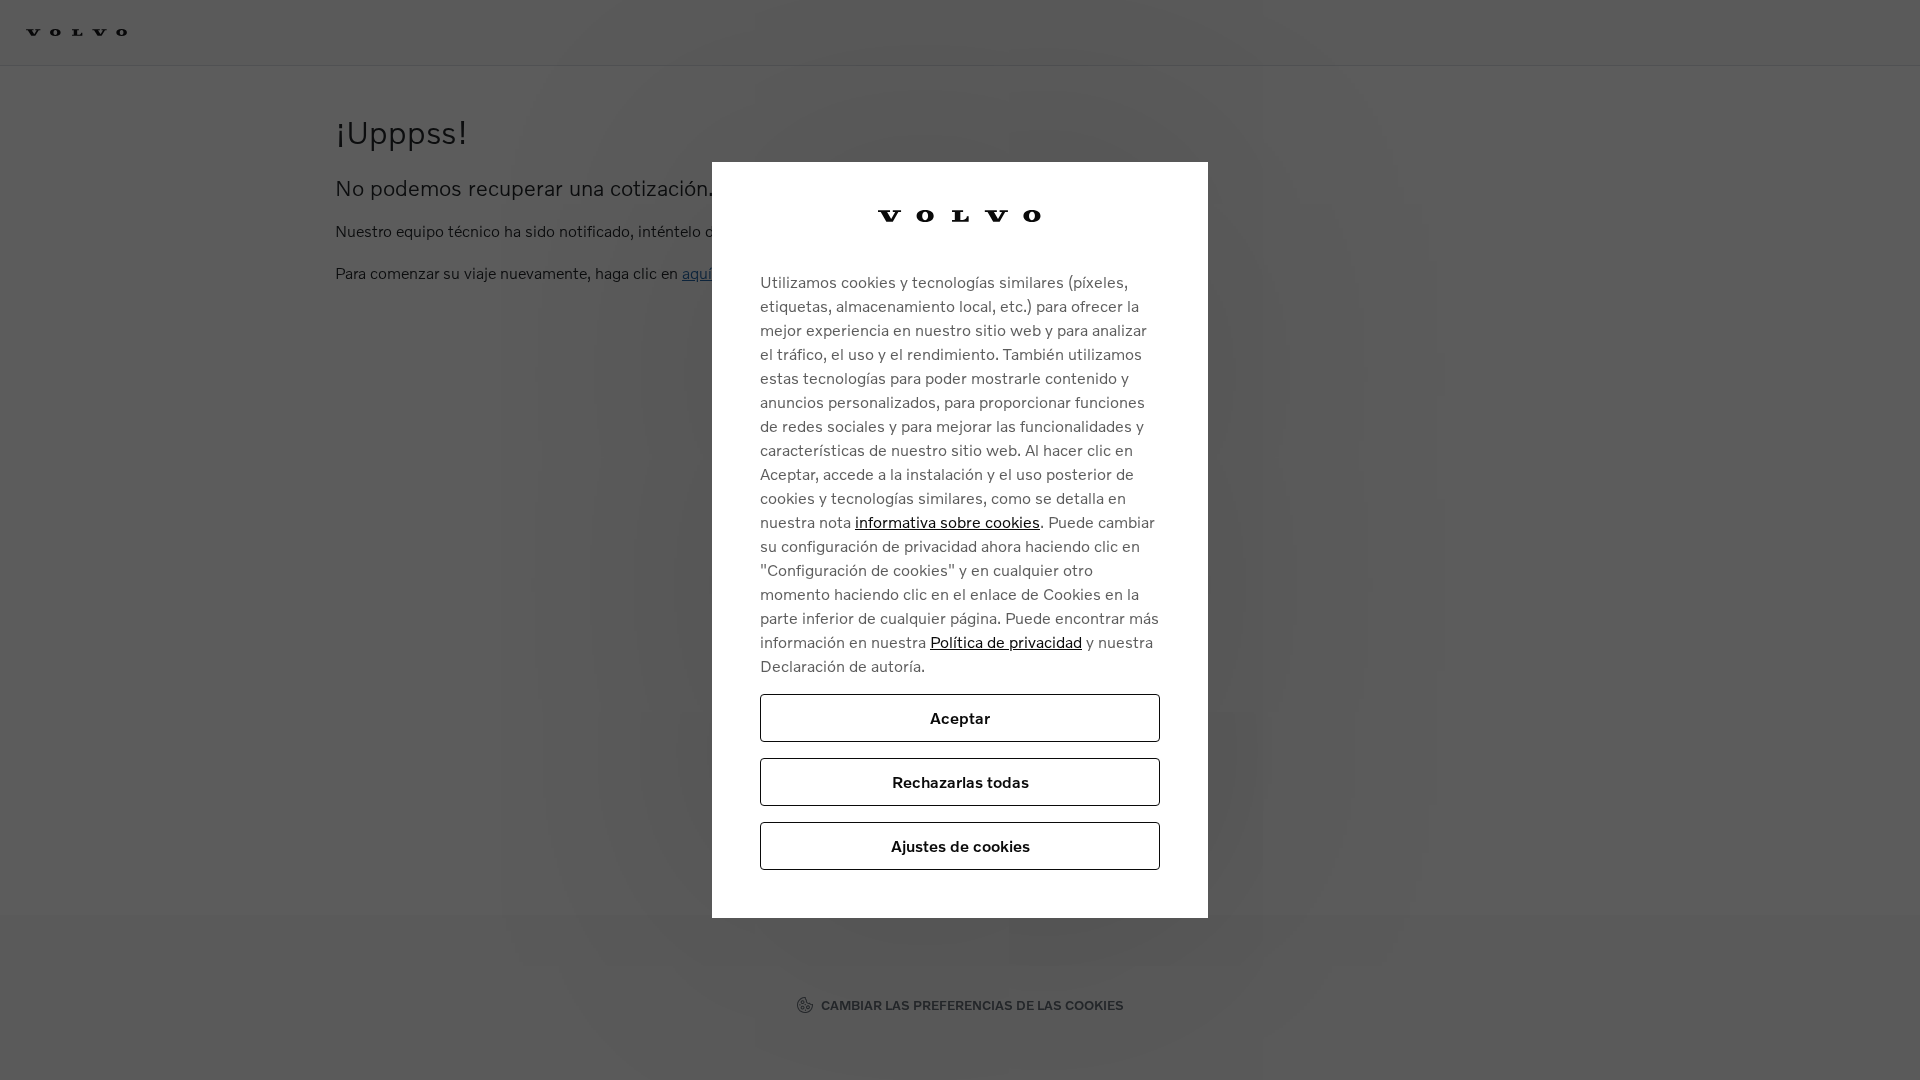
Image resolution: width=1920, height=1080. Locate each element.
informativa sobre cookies (947, 521)
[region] (960, 540)
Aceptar (960, 717)
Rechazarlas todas (960, 781)
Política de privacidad (1006, 641)
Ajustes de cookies (960, 845)
